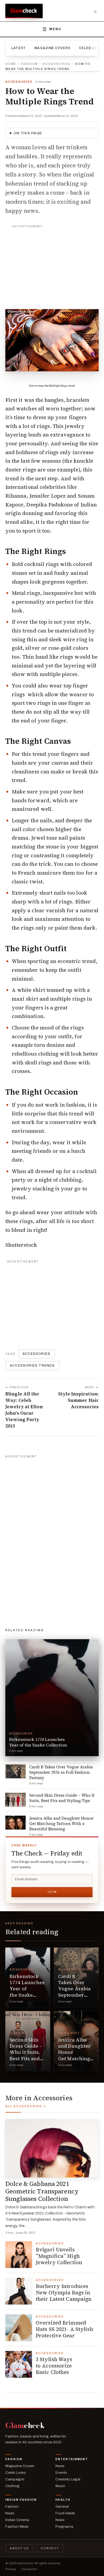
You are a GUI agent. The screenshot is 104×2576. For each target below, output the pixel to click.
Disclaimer (29, 2569)
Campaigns (15, 2479)
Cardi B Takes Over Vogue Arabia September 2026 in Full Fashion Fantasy (74, 1995)
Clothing (18, 2033)
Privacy (11, 2569)
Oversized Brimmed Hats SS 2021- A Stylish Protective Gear (64, 2329)
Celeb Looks (16, 2473)
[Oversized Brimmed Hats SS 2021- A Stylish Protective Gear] (19, 2328)
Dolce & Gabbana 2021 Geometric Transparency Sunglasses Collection (42, 2191)
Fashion (29, 64)
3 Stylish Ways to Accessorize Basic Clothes (54, 2366)
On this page (28, 133)
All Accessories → (26, 2106)
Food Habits (65, 2513)
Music (60, 2486)
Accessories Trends (32, 1366)
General (62, 2506)
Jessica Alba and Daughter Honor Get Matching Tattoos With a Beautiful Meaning (75, 2058)
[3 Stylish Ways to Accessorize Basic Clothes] (19, 2364)
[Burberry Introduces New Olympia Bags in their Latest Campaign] (19, 2291)
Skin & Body (69, 2033)
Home (11, 64)
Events (61, 2473)
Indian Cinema (17, 2520)
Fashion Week (17, 2526)
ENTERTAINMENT (72, 2459)
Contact (50, 2548)
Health (63, 2500)
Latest (19, 48)
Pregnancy (65, 2526)
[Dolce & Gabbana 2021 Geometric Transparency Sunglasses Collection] (52, 2148)
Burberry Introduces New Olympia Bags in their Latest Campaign (64, 2292)
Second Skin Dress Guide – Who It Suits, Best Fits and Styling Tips (26, 2052)
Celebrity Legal (68, 2479)
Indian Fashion (21, 2500)
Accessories (57, 64)
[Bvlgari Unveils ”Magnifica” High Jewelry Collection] (19, 2255)
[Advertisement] (52, 264)
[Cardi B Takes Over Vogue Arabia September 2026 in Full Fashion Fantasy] (76, 1977)
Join (52, 1892)
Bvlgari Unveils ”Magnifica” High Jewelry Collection (60, 2256)
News (60, 2466)
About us (19, 2548)
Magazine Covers (52, 48)
